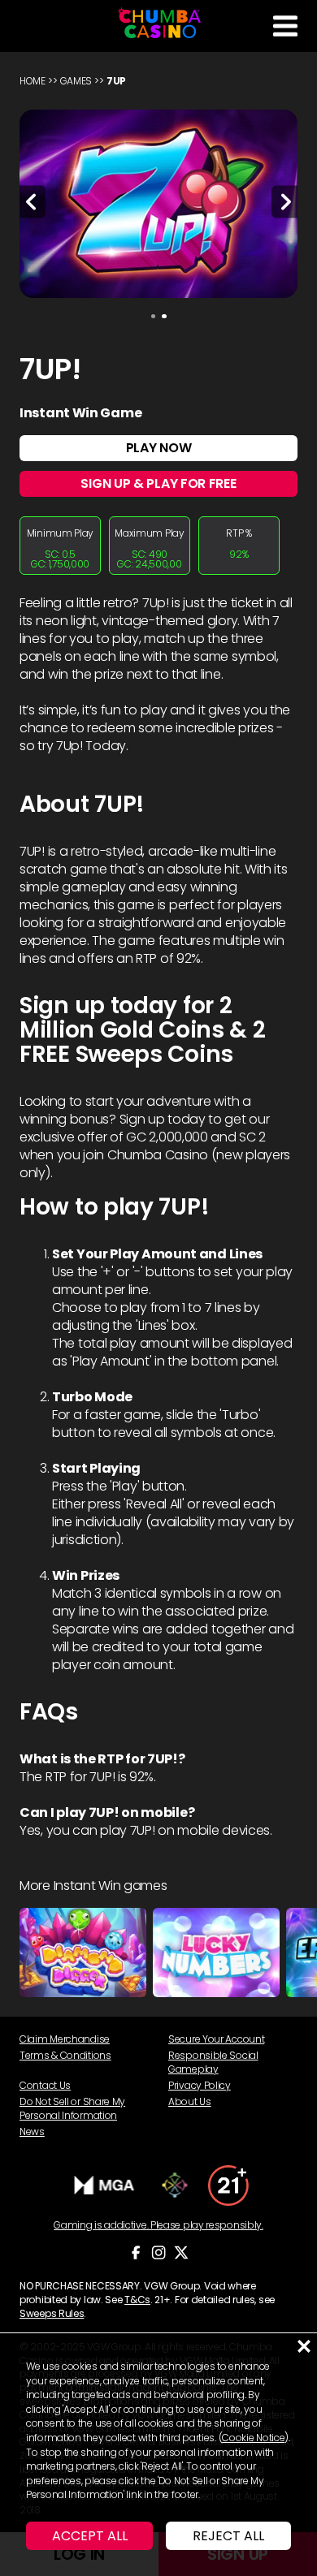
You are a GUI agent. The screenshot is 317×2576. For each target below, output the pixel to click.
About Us (190, 2101)
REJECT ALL (228, 2536)
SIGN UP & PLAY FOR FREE (158, 483)
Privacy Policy (200, 2085)
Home (33, 81)
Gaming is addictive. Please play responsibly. (158, 2225)
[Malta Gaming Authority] (105, 2186)
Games (76, 81)
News (32, 2132)
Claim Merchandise (65, 2039)
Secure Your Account (216, 2039)
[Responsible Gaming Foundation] (175, 2185)
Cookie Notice (253, 2438)
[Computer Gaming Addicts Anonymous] (228, 2186)
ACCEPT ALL (90, 2536)
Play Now (159, 448)
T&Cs (137, 2300)
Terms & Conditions (65, 2055)
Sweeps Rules (52, 2313)
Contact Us (45, 2085)
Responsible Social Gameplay (213, 2062)
